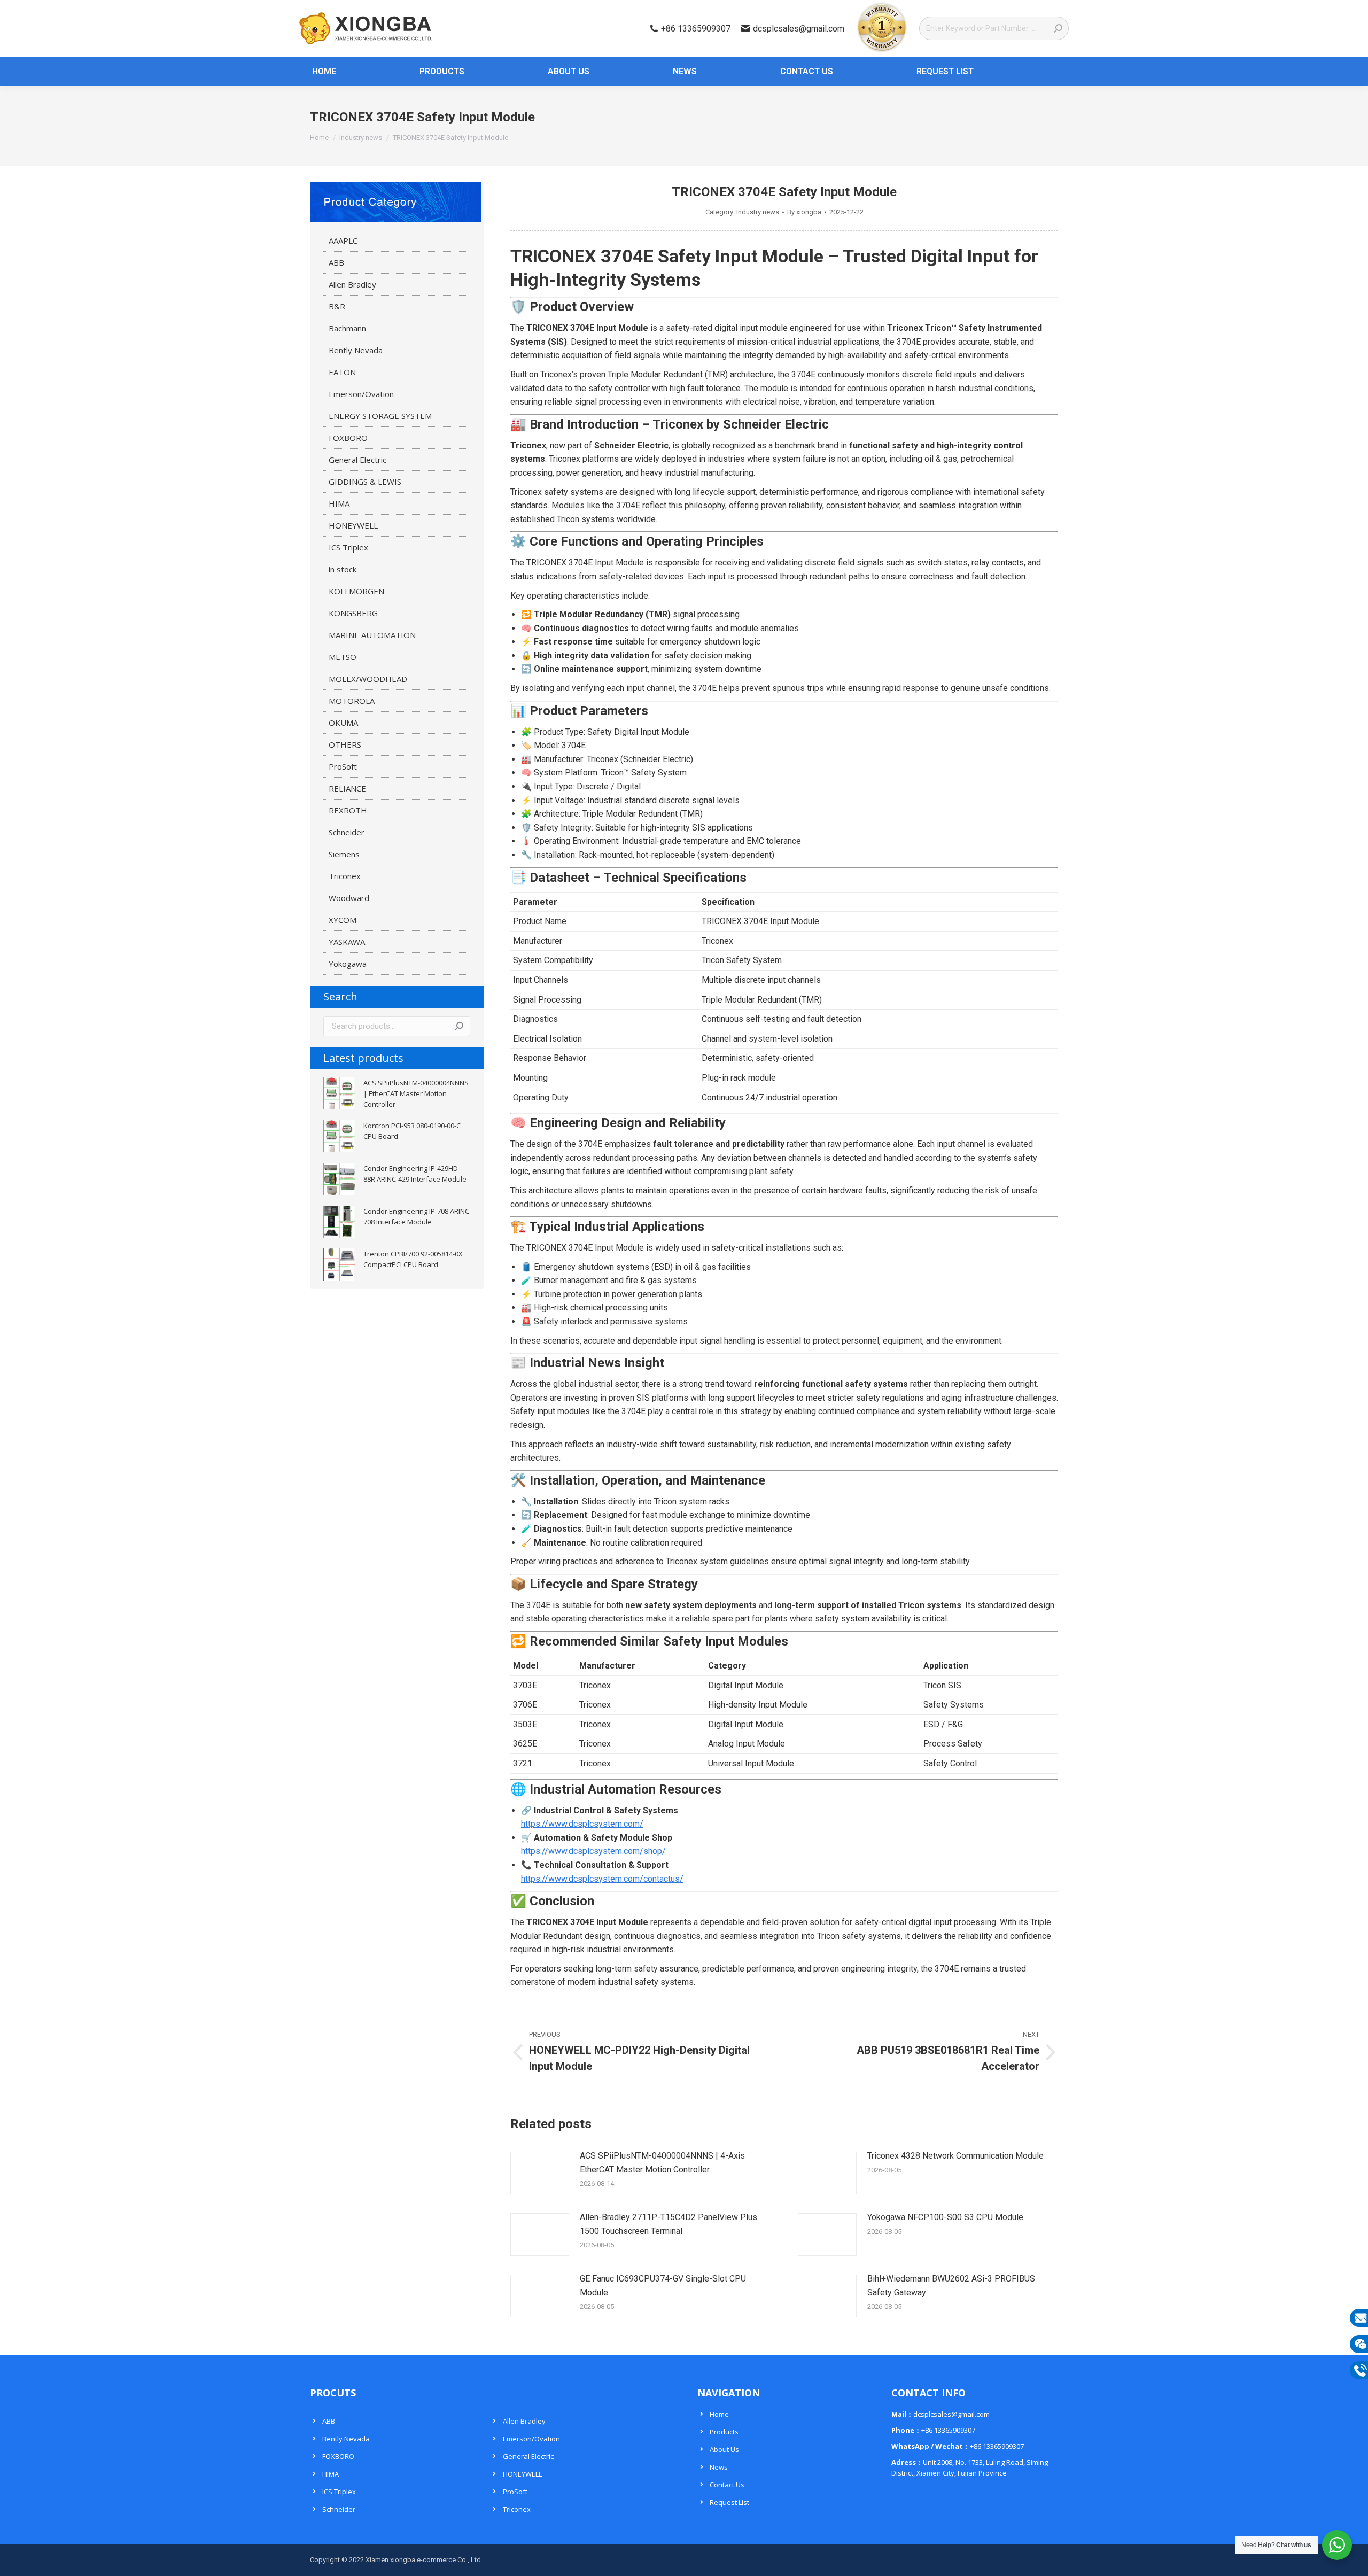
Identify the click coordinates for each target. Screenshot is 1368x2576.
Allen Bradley (352, 284)
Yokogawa (348, 964)
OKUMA (343, 723)
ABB (336, 262)
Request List (729, 2502)
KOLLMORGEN (356, 591)
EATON (342, 372)
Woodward (349, 898)
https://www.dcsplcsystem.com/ (582, 1824)
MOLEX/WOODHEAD (368, 679)
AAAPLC (343, 240)
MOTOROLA (352, 701)
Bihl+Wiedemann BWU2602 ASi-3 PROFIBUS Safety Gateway (951, 2286)
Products (724, 2432)
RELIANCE (347, 788)
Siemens (344, 854)
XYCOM (343, 920)
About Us (724, 2449)
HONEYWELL (353, 525)
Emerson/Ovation (361, 394)
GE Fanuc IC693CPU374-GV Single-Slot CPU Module (663, 2286)
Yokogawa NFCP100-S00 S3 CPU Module (945, 2217)
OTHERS (345, 744)
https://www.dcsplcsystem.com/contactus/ (602, 1879)
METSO (343, 657)
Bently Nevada (356, 350)
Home (719, 2414)
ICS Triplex (348, 547)
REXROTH (348, 810)
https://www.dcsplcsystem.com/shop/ (593, 1851)
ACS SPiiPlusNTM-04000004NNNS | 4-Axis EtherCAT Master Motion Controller (662, 2163)
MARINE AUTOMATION (372, 635)
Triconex (345, 876)
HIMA (339, 503)
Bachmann (347, 328)
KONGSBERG (353, 613)
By (804, 212)
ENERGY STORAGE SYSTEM (380, 416)
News (719, 2467)
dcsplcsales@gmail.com (799, 29)
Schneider (347, 832)
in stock (343, 569)
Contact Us (727, 2485)
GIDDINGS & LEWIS (365, 482)
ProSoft (343, 766)
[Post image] (540, 2173)
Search (459, 1026)
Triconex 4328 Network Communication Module (955, 2156)
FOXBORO (348, 438)
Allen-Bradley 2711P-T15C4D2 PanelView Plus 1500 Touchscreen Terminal (669, 2224)
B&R (337, 306)
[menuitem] (318, 71)
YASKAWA (347, 942)
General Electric (357, 460)
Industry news (758, 212)
